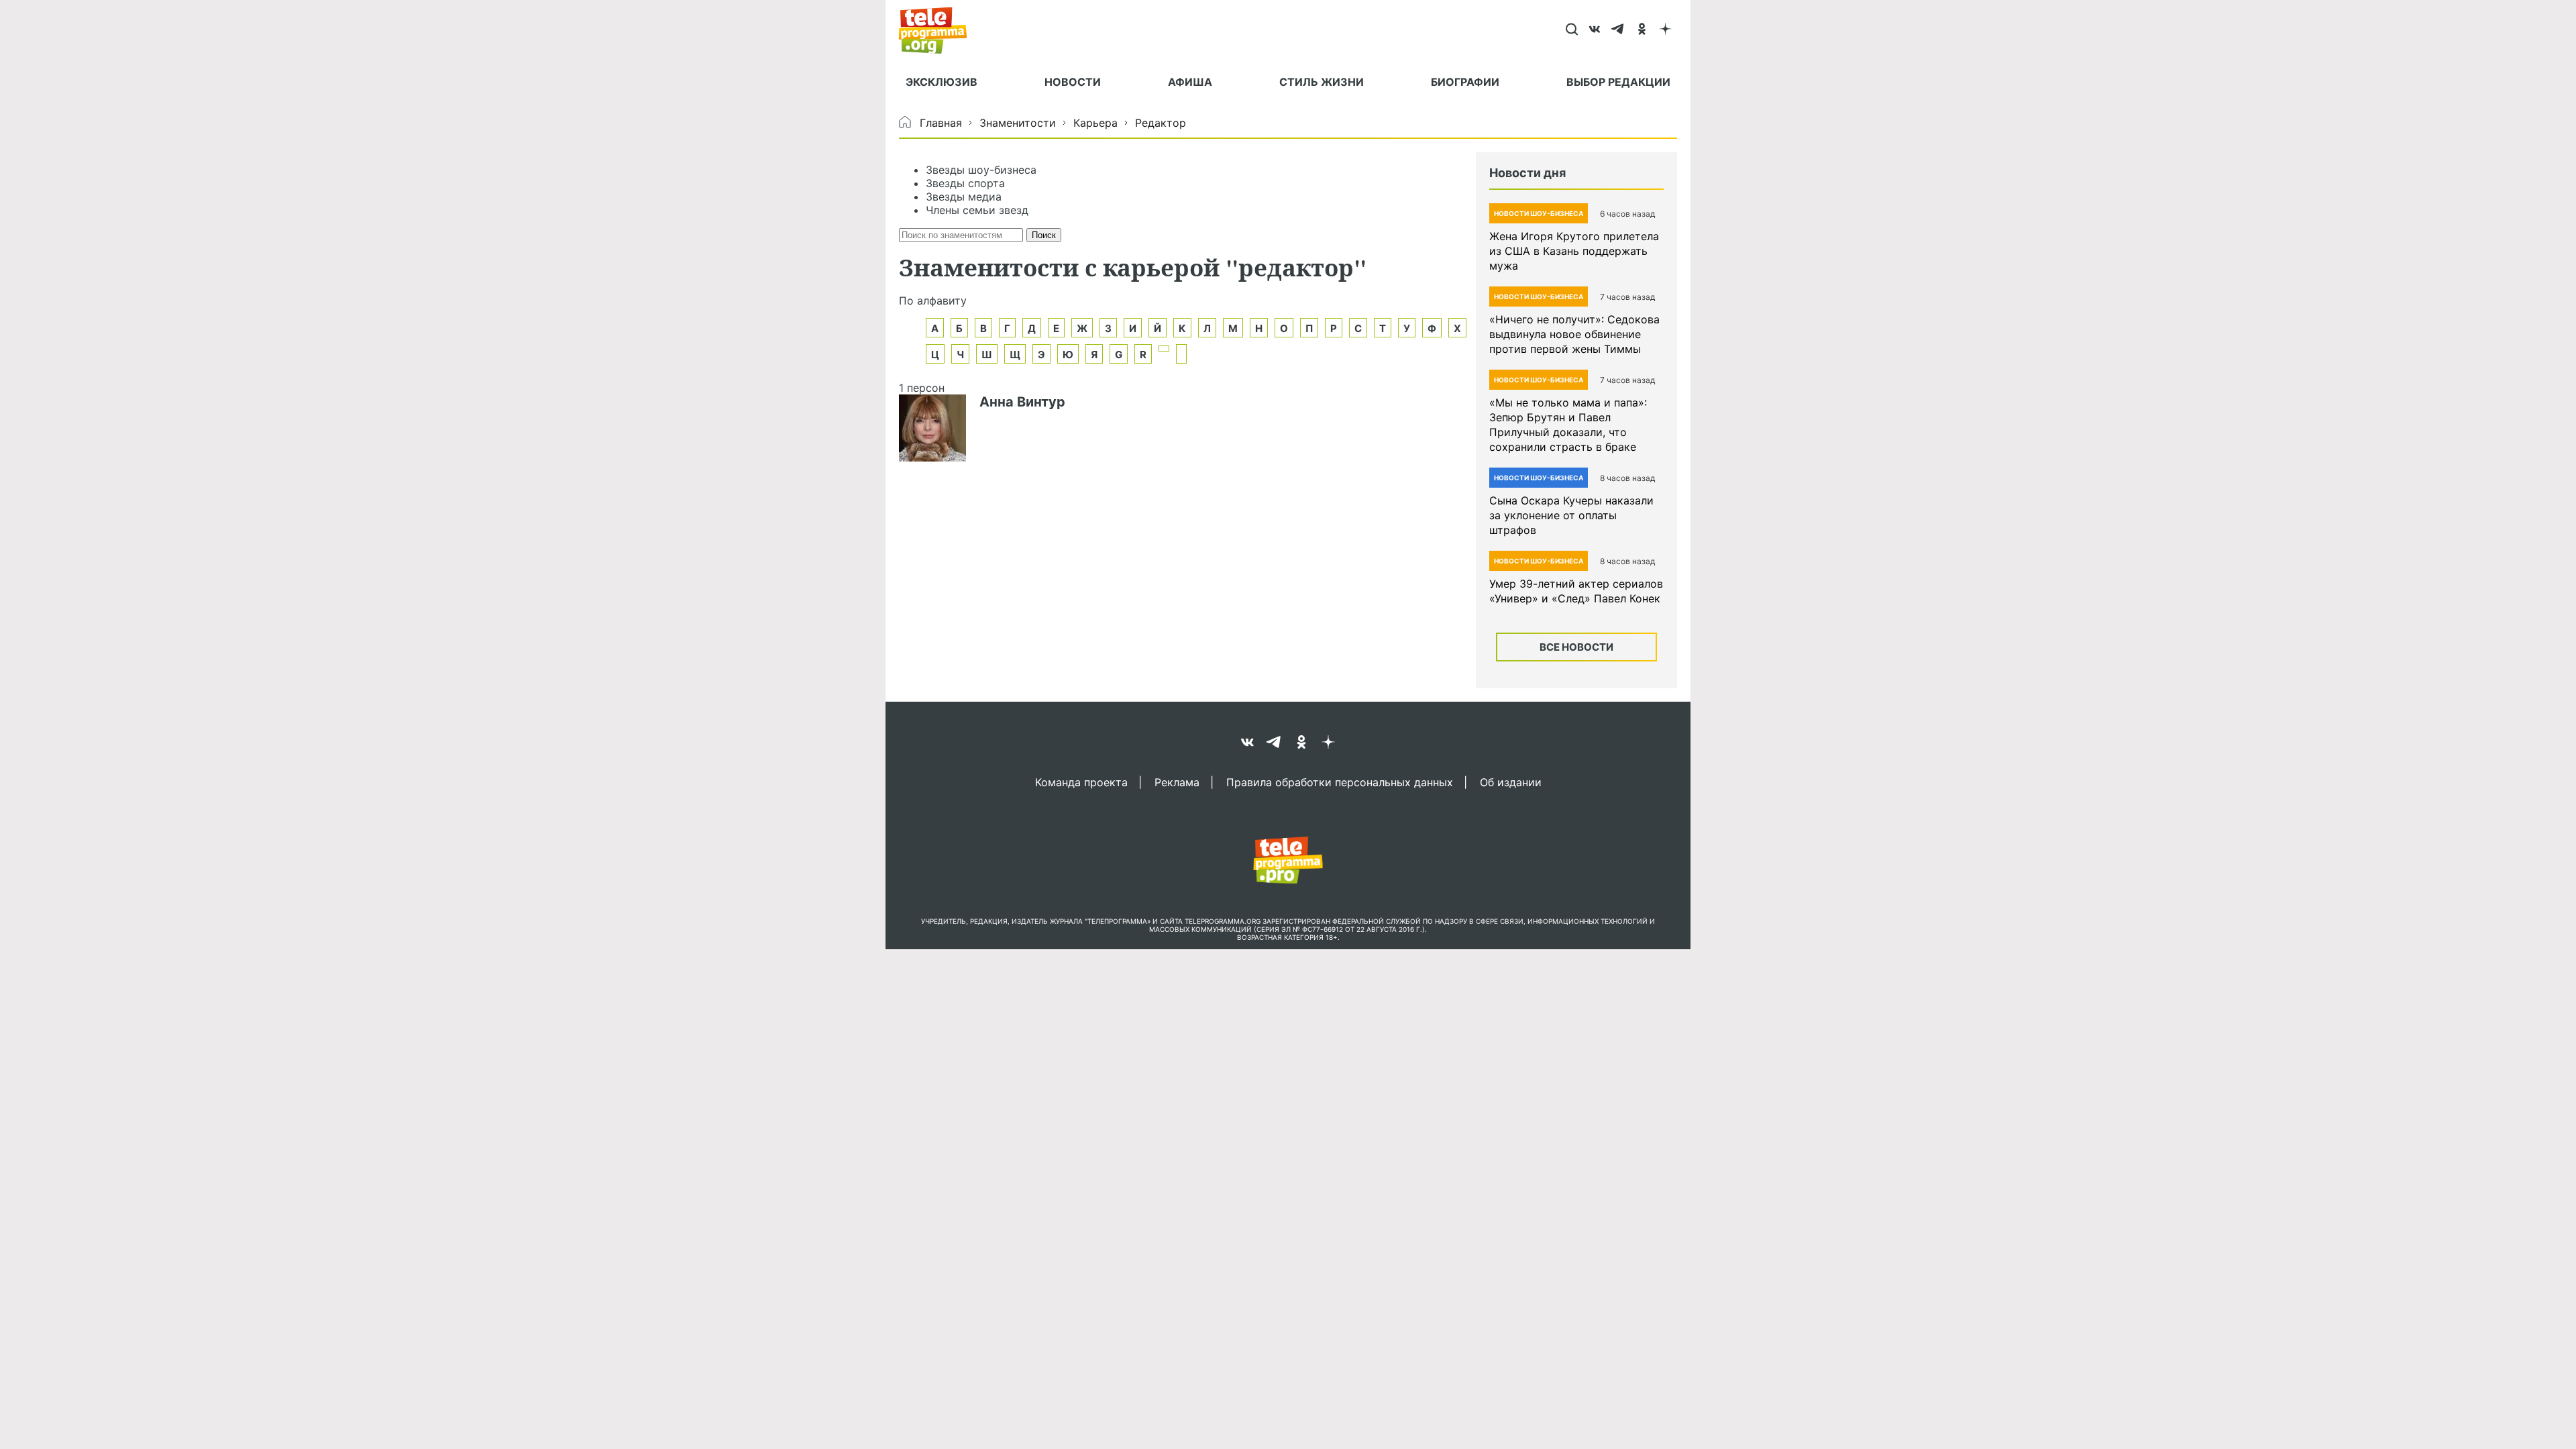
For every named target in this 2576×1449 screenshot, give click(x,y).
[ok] (1642, 30)
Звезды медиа (964, 197)
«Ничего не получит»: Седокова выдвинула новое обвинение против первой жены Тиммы (1574, 334)
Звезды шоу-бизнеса (981, 170)
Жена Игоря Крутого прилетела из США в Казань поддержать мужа (1574, 251)
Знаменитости (1018, 123)
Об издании (1511, 782)
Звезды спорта (965, 183)
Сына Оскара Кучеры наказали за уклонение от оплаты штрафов (1571, 515)
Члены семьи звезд (977, 210)
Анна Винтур (1022, 402)
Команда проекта (1081, 782)
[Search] (1571, 30)
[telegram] (1618, 30)
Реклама (1177, 782)
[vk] (1595, 30)
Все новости (1576, 647)
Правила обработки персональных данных (1340, 782)
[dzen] (1665, 30)
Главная (941, 123)
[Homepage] (940, 30)
